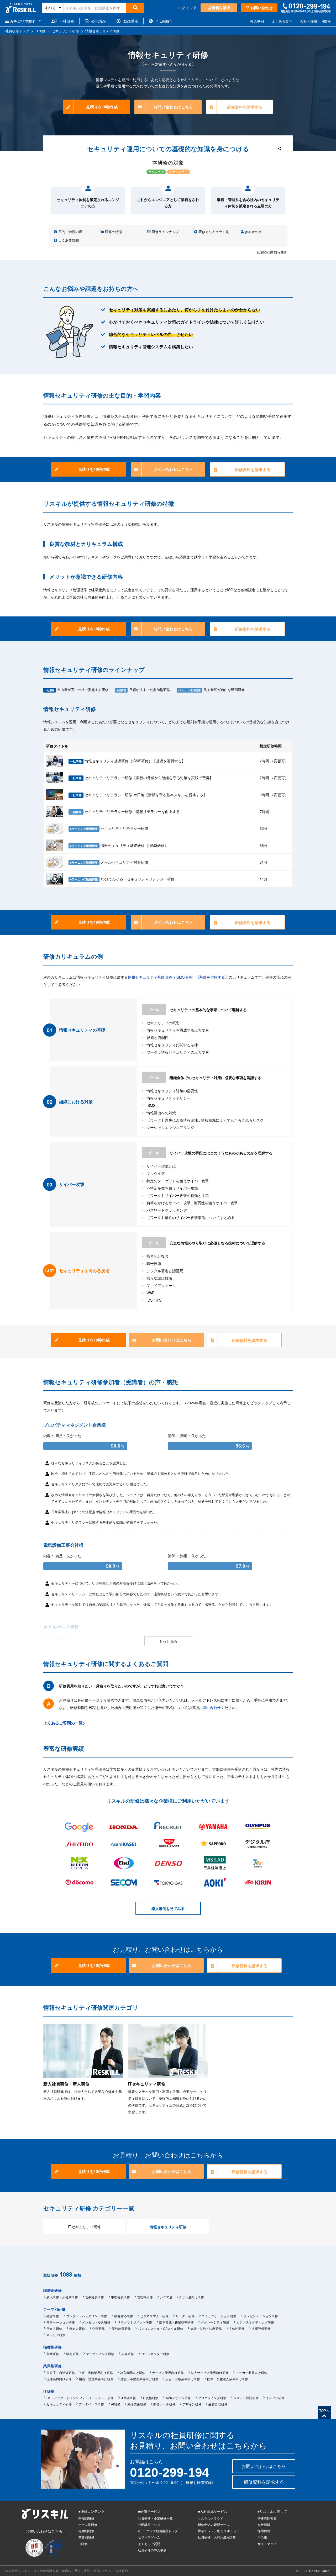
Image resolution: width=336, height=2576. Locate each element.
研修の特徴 (113, 232)
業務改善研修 (121, 2328)
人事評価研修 (261, 2328)
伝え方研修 (54, 2328)
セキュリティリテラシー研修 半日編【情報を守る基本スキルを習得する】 (138, 795)
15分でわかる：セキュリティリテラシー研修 (122, 879)
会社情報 (264, 2524)
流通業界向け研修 (59, 2379)
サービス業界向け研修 (168, 2372)
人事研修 (128, 2354)
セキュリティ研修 (67, 2208)
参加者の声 (253, 232)
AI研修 (116, 2404)
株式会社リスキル (18, 2570)
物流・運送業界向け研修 (96, 2379)
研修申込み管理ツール (214, 2524)
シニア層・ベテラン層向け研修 (182, 2297)
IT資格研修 (151, 2398)
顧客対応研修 (124, 2316)
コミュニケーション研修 (219, 2316)
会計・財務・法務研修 (206, 2328)
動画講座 (129, 21)
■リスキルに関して (272, 2511)
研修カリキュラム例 (213, 232)
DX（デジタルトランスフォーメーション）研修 (80, 2398)
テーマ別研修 (54, 2309)
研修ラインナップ (165, 232)
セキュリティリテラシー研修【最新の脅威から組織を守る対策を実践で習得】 (141, 778)
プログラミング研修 (212, 2398)
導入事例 (257, 21)
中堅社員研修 (120, 2297)
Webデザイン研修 (178, 2398)
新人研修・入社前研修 (62, 2297)
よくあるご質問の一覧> (64, 1723)
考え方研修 (77, 2328)
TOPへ (324, 2411)
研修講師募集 (267, 2518)
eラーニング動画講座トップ (158, 2531)
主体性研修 (237, 2328)
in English (162, 21)
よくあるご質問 (149, 2544)
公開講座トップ (149, 2524)
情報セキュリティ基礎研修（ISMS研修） (119, 845)
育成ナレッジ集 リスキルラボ (219, 2531)
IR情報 (262, 2537)
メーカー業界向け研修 (251, 2372)
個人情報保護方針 (46, 2570)
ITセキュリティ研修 (84, 2227)
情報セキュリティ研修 (70, 709)
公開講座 (97, 21)
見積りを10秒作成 (102, 107)
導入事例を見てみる (168, 1908)
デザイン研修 (192, 2404)
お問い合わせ (261, 8)
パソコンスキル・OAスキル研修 (161, 2328)
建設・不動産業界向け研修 (139, 2379)
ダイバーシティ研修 (215, 2322)
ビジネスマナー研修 (154, 2316)
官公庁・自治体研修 (61, 2372)
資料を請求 (220, 8)
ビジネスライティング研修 (255, 2322)
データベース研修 (91, 2404)
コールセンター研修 (155, 2354)
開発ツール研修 (164, 2404)
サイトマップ (267, 2544)
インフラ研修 (275, 2398)
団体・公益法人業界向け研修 (228, 2379)
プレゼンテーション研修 (261, 2316)
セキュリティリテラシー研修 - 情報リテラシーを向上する (125, 811)
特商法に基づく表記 (76, 2570)
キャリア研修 (56, 2335)
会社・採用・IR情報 (315, 21)
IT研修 (49, 2391)
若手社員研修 (94, 2297)
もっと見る (168, 1641)
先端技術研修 (137, 2404)
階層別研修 (52, 2290)
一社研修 (65, 21)
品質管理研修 (218, 2404)
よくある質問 (282, 21)
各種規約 (122, 2570)
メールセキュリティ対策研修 (109, 862)
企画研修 (98, 2328)
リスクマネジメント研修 (135, 2322)
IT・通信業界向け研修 (97, 2372)
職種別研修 (52, 2347)
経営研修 (53, 2316)
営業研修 (53, 2354)
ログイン (186, 8)
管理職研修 (145, 2297)
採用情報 (264, 2531)
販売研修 (72, 2354)
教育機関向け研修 (133, 2372)
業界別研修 (52, 2366)
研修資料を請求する (245, 107)
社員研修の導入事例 (152, 2550)
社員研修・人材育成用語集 (217, 2537)
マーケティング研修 (100, 2354)
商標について (103, 2570)
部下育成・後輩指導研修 (176, 2322)
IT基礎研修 (128, 2398)
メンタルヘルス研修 (96, 2322)
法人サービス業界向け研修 (210, 2372)
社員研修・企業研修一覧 (155, 2518)
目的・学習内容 (70, 232)
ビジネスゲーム (149, 2537)
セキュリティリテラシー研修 (109, 828)
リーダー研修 (185, 2316)
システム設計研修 (246, 2398)
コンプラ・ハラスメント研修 (87, 2316)
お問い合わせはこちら (173, 107)
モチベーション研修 (61, 2322)
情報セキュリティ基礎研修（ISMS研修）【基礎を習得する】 (128, 761)
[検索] (135, 8)
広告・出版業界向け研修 (183, 2379)
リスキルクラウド (211, 2518)
